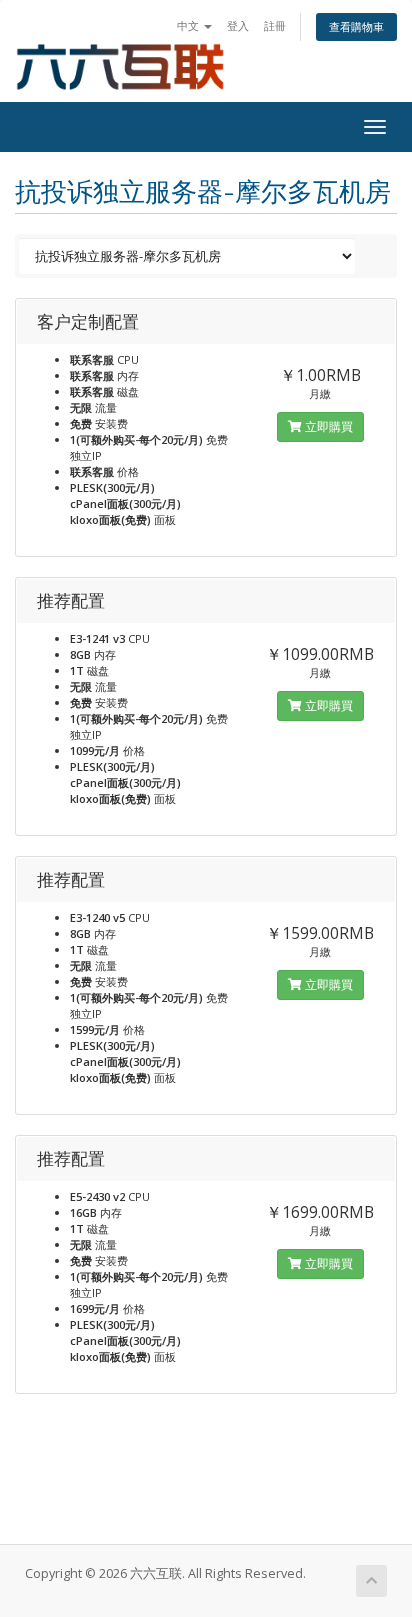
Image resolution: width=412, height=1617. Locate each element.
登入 (238, 25)
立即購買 (327, 426)
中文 (189, 25)
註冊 (275, 25)
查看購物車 (356, 26)
